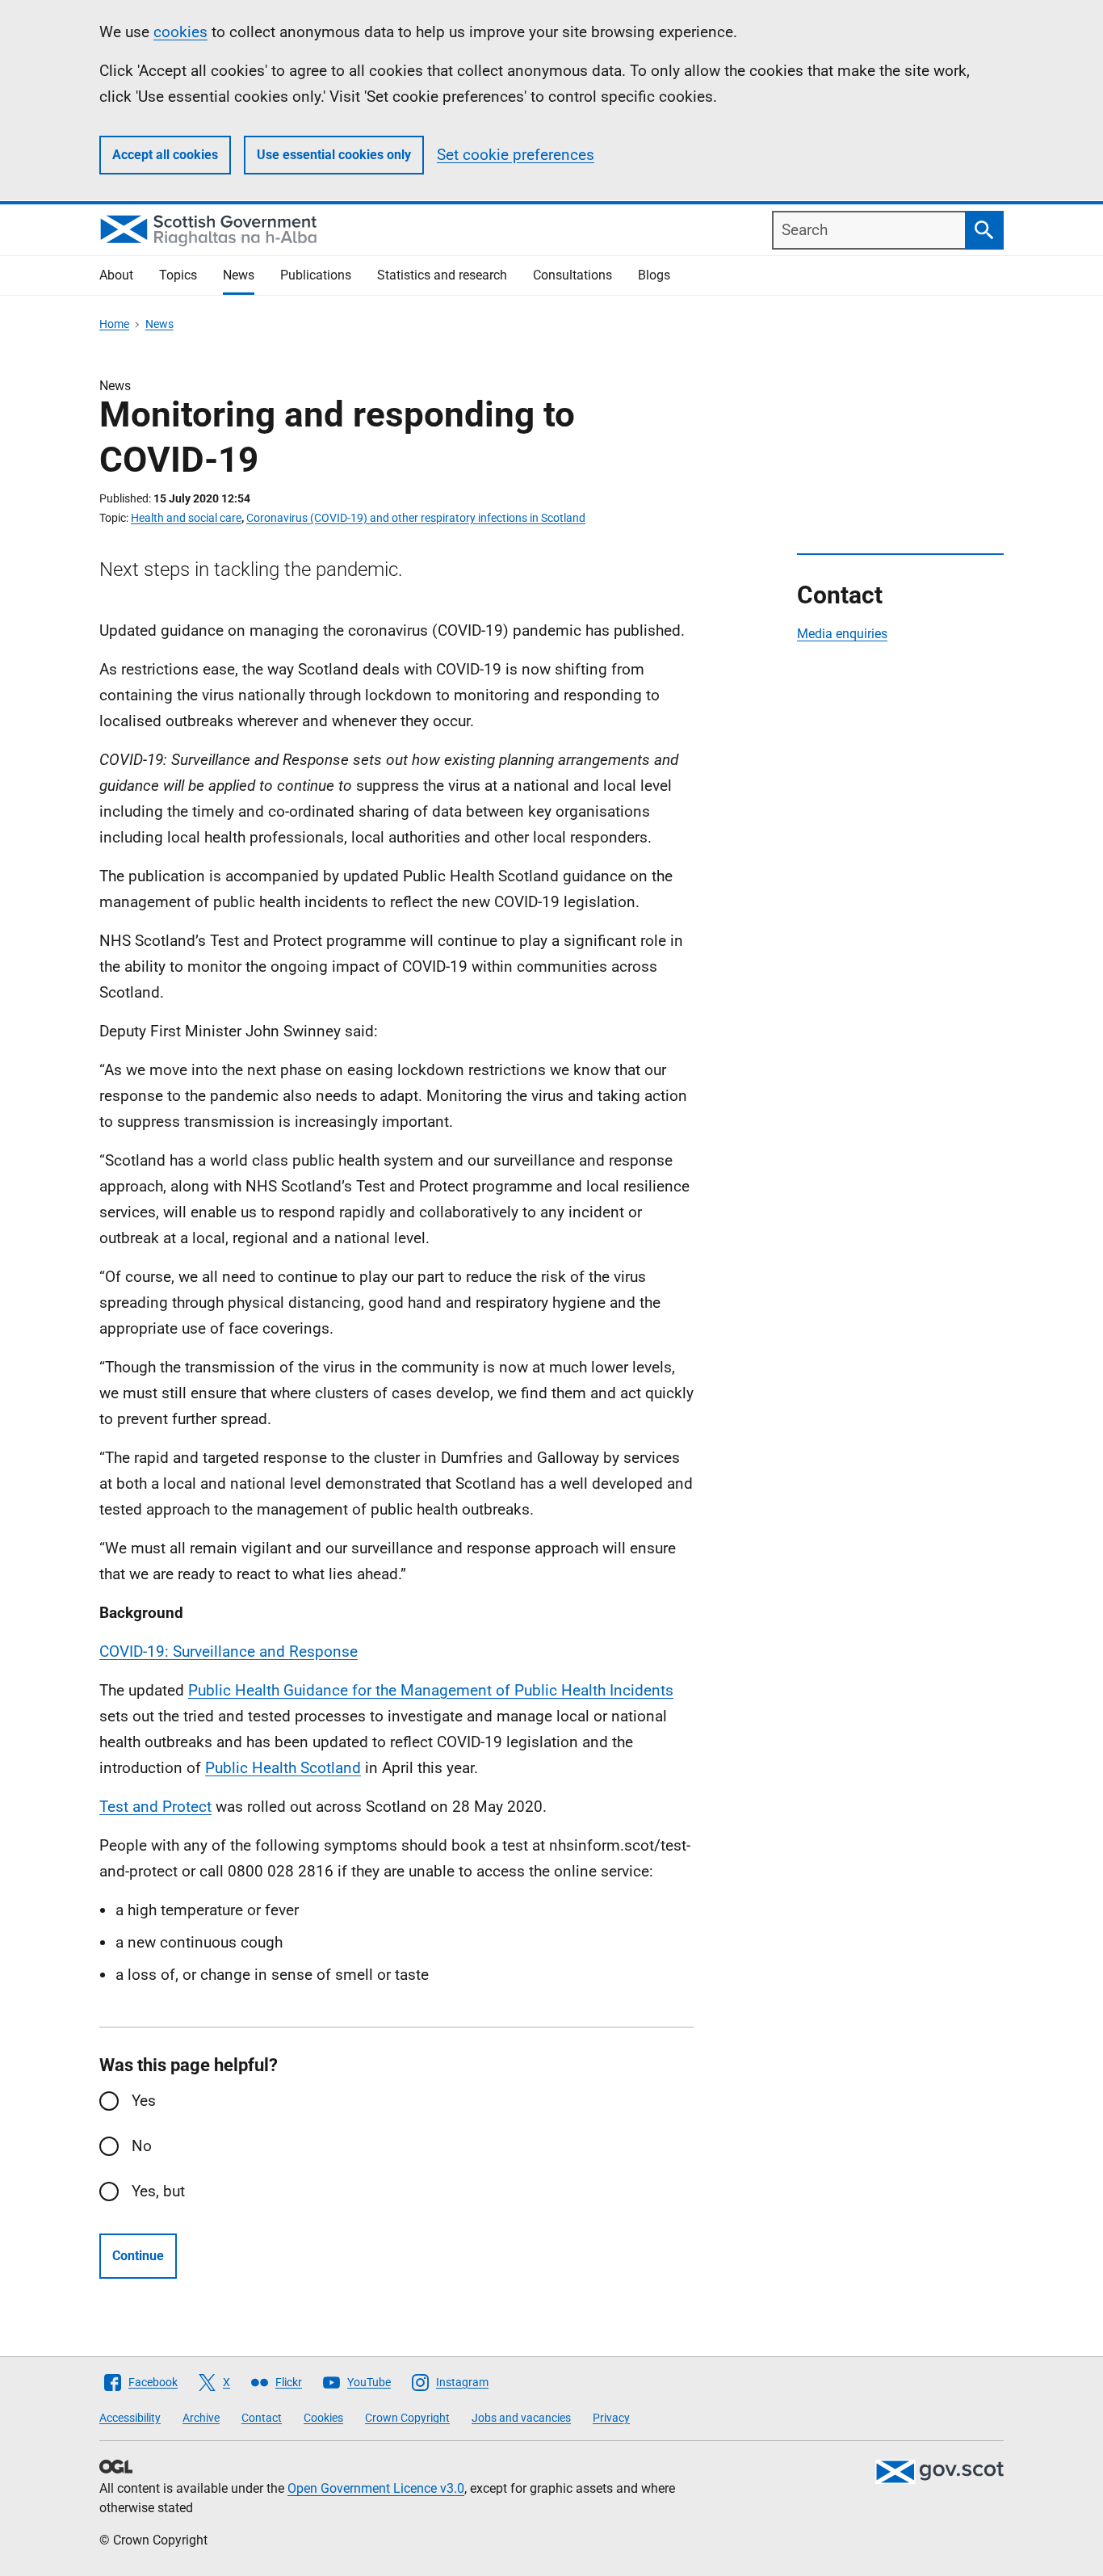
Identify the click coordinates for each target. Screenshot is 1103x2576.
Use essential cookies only (334, 155)
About (116, 275)
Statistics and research (442, 275)
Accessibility (130, 2418)
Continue (138, 2256)
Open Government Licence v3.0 (376, 2488)
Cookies (323, 2418)
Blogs (654, 275)
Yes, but (158, 2191)
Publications (316, 275)
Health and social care (186, 518)
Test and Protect (155, 1807)
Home (114, 324)
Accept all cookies (165, 155)
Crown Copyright (407, 2418)
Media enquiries (842, 634)
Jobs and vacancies (521, 2418)
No (142, 2146)
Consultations (572, 275)
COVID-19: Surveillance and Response (229, 1651)
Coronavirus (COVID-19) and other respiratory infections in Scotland (416, 518)
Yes (144, 2101)
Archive (201, 2418)
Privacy (611, 2418)
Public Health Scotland (283, 1768)
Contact (262, 2418)
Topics (178, 275)
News (239, 275)
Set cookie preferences (516, 155)
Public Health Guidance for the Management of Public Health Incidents (431, 1690)
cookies (180, 32)
